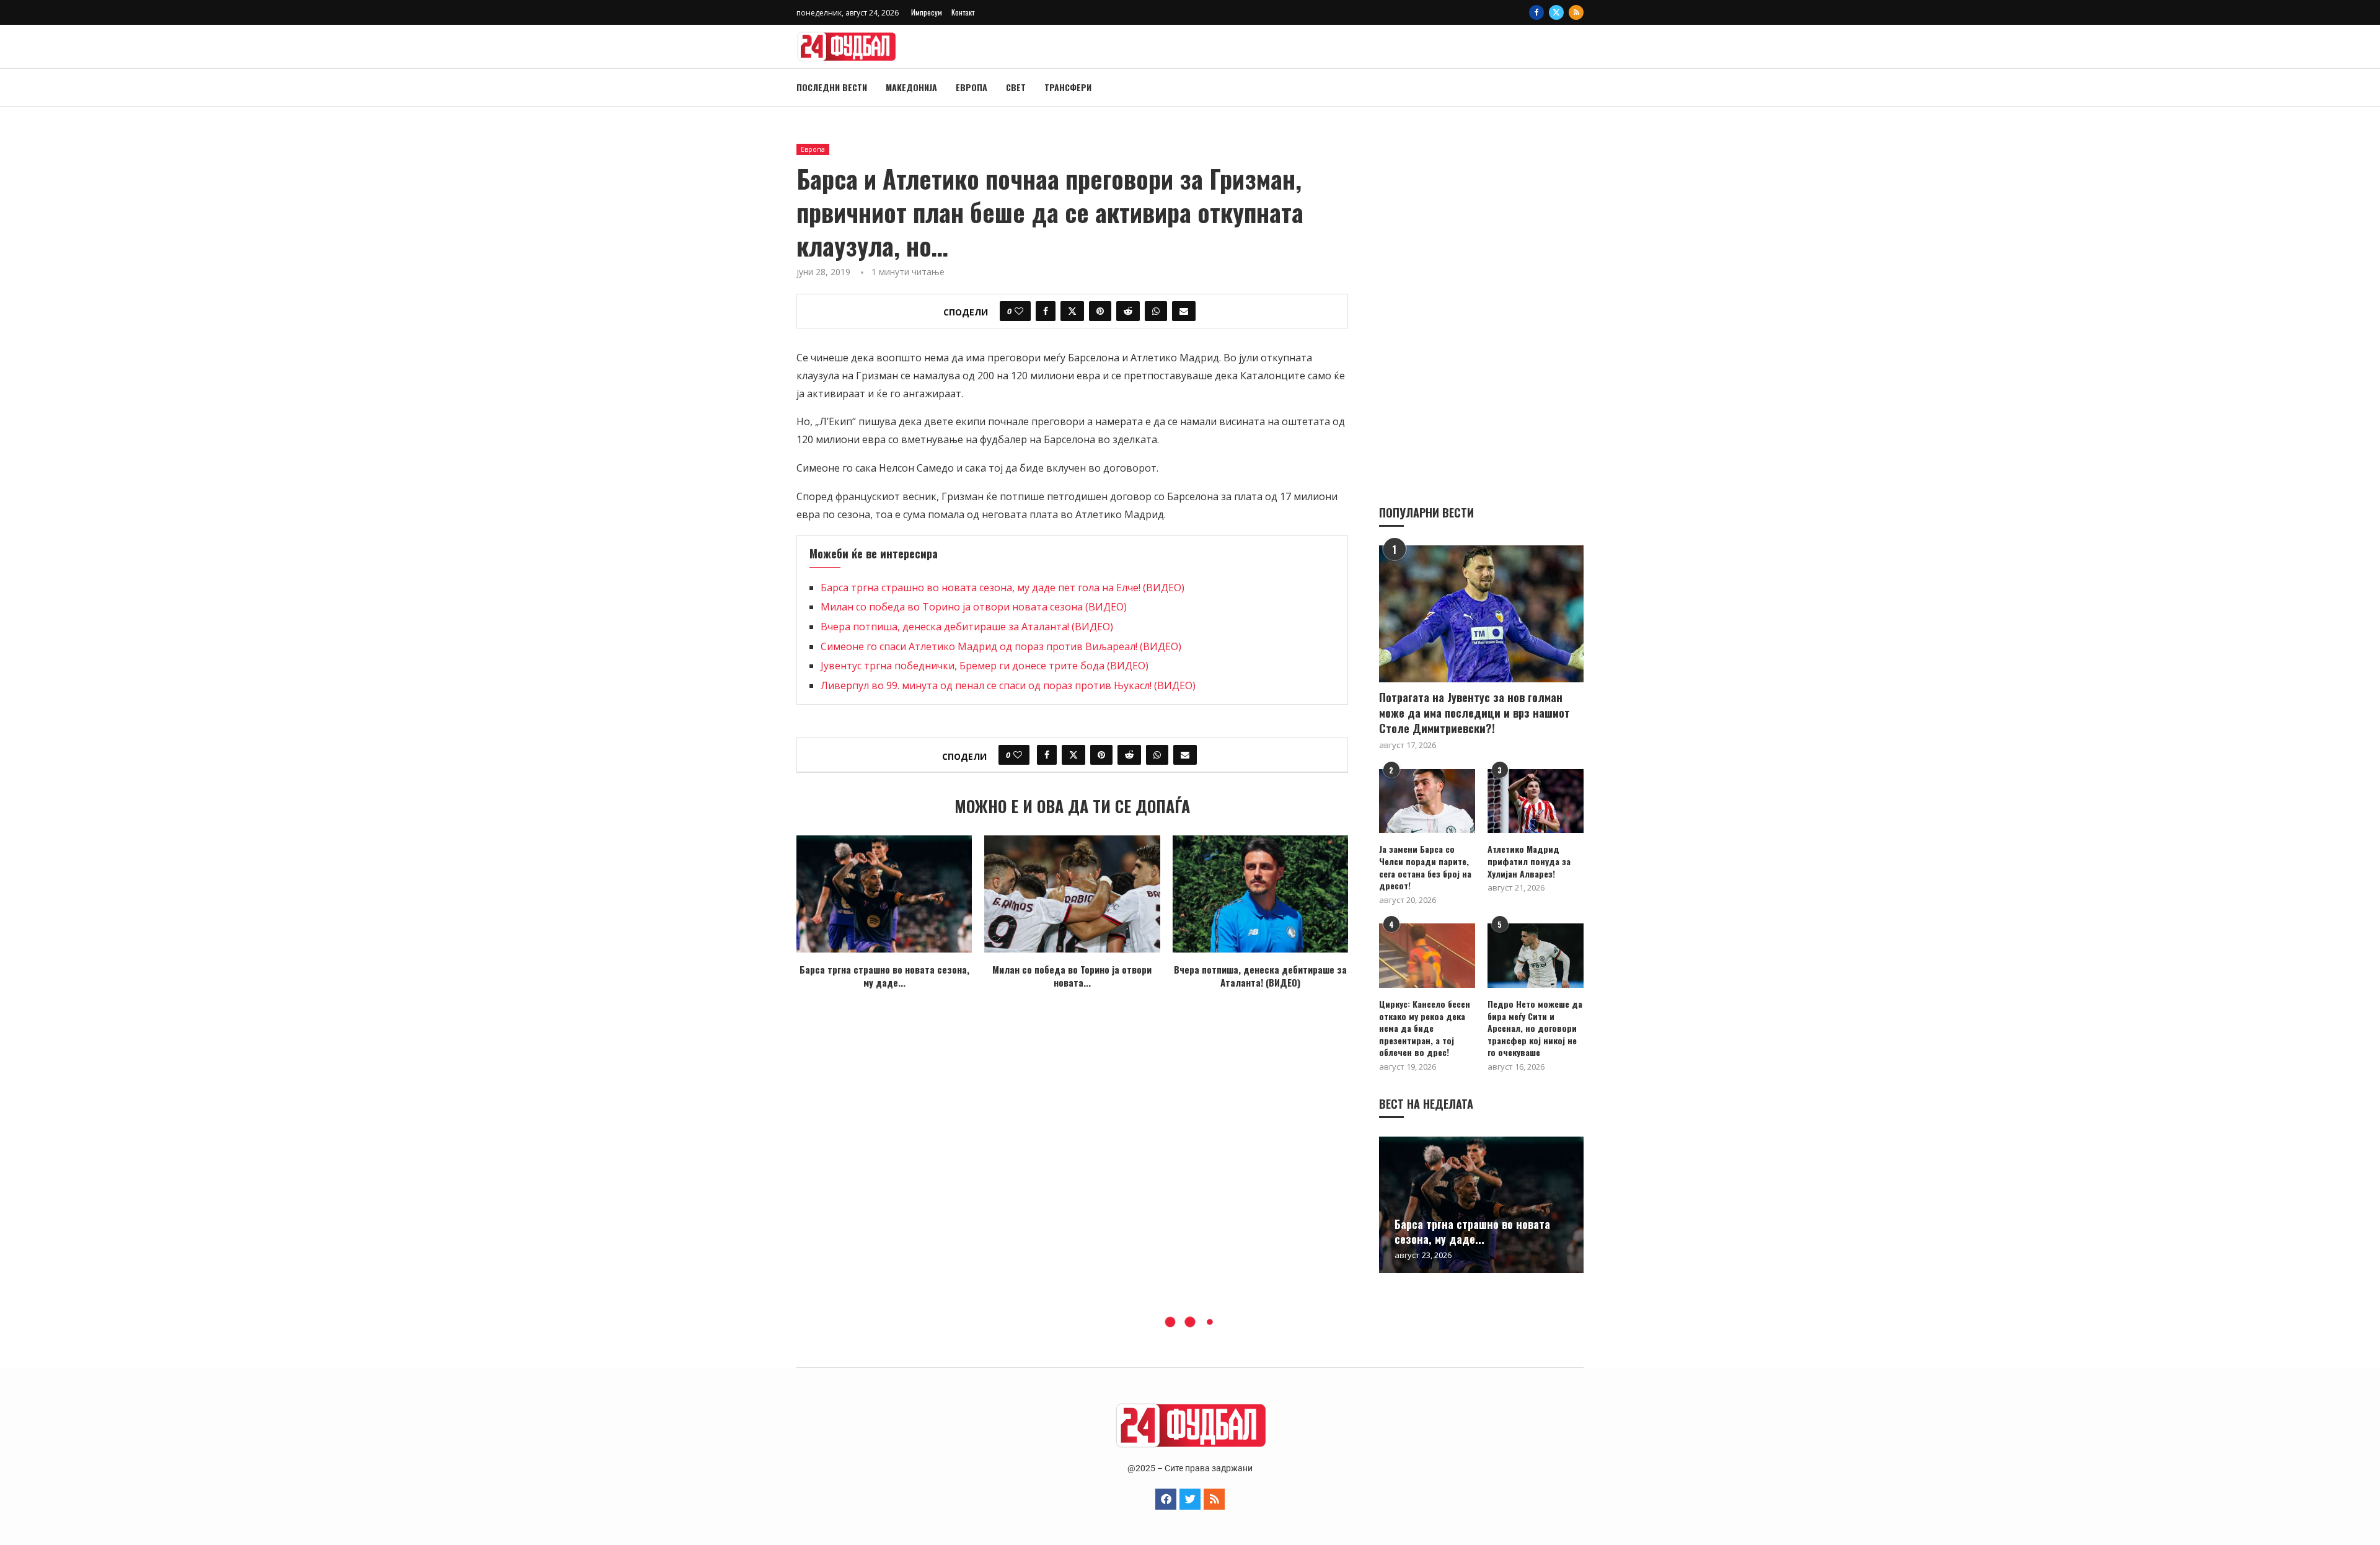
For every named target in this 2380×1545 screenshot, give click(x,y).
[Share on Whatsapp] (1156, 311)
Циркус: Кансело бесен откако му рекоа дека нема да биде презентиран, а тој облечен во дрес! (1425, 1028)
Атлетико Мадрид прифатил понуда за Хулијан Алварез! (1529, 861)
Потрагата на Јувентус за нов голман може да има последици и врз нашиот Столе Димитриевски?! (1474, 713)
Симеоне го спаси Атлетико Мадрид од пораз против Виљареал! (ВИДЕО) (1001, 646)
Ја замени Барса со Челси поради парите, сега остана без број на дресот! (1425, 867)
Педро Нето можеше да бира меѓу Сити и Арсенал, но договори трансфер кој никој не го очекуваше (1535, 1028)
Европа (972, 87)
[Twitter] (1556, 12)
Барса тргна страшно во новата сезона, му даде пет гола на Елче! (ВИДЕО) (1003, 588)
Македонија (911, 87)
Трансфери (1068, 87)
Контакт (963, 12)
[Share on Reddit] (1128, 311)
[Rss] (1576, 12)
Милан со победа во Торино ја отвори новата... (1072, 976)
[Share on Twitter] (1072, 311)
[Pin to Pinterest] (1100, 311)
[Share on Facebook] (1046, 311)
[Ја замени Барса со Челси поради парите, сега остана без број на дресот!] (1427, 801)
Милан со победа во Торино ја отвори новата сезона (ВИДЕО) (974, 607)
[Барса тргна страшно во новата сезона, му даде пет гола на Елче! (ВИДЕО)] (884, 894)
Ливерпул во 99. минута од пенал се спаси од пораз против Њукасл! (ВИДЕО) (1008, 685)
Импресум (927, 12)
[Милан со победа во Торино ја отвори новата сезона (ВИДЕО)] (1072, 894)
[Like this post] (1019, 311)
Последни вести (832, 87)
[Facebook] (1536, 12)
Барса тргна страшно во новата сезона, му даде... (884, 976)
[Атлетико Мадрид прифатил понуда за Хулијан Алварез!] (1536, 801)
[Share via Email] (1184, 311)
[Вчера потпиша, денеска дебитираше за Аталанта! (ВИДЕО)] (1260, 894)
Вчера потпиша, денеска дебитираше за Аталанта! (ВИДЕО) (967, 627)
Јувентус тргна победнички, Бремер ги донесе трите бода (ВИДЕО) (985, 666)
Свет (1016, 87)
